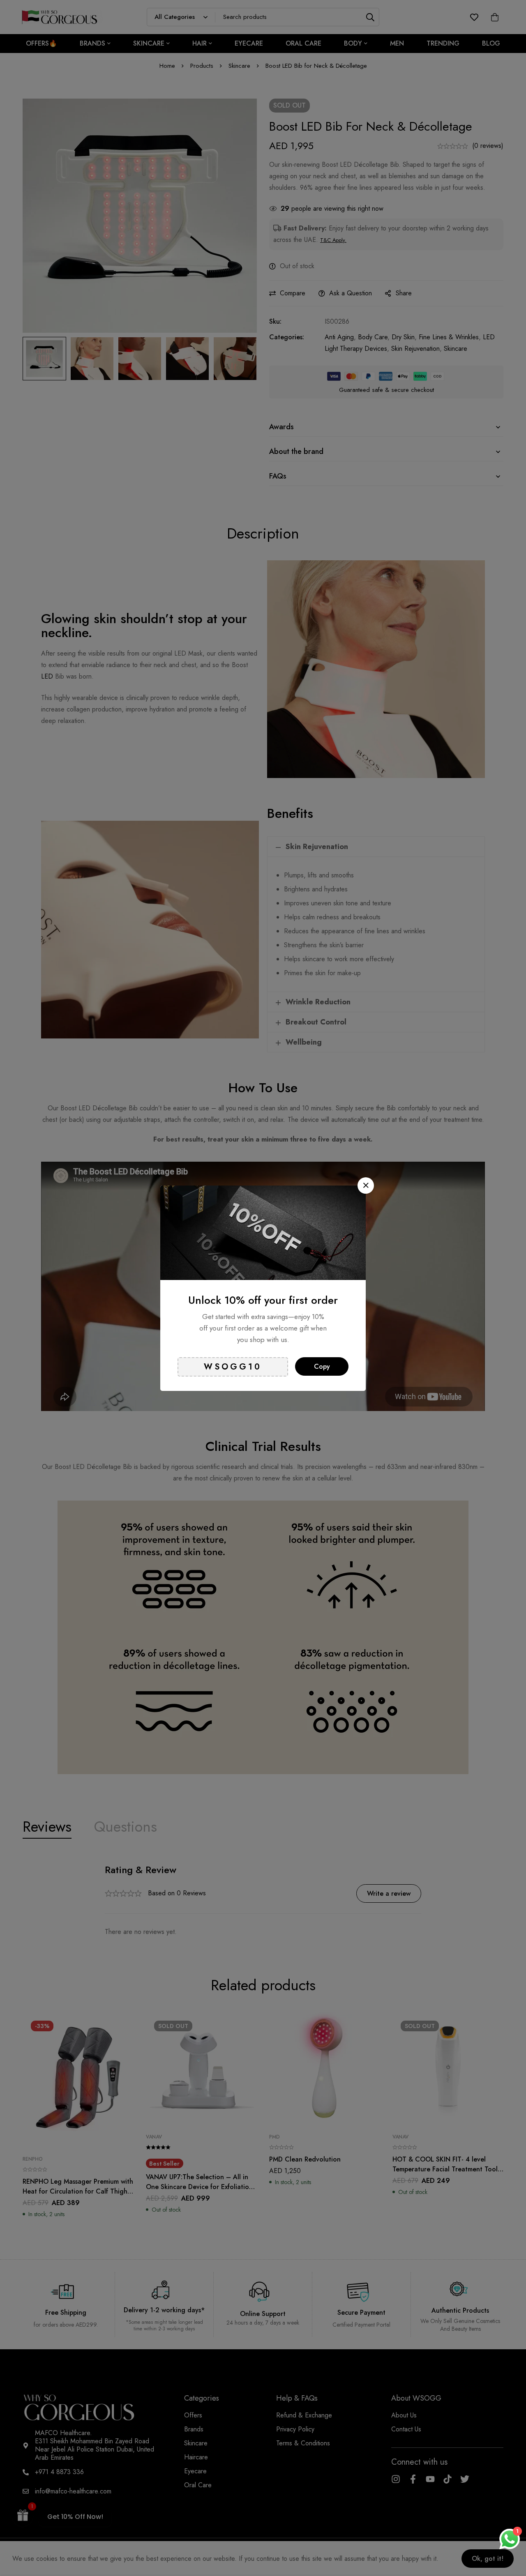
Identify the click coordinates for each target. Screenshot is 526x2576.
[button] (366, 1186)
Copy (322, 1366)
